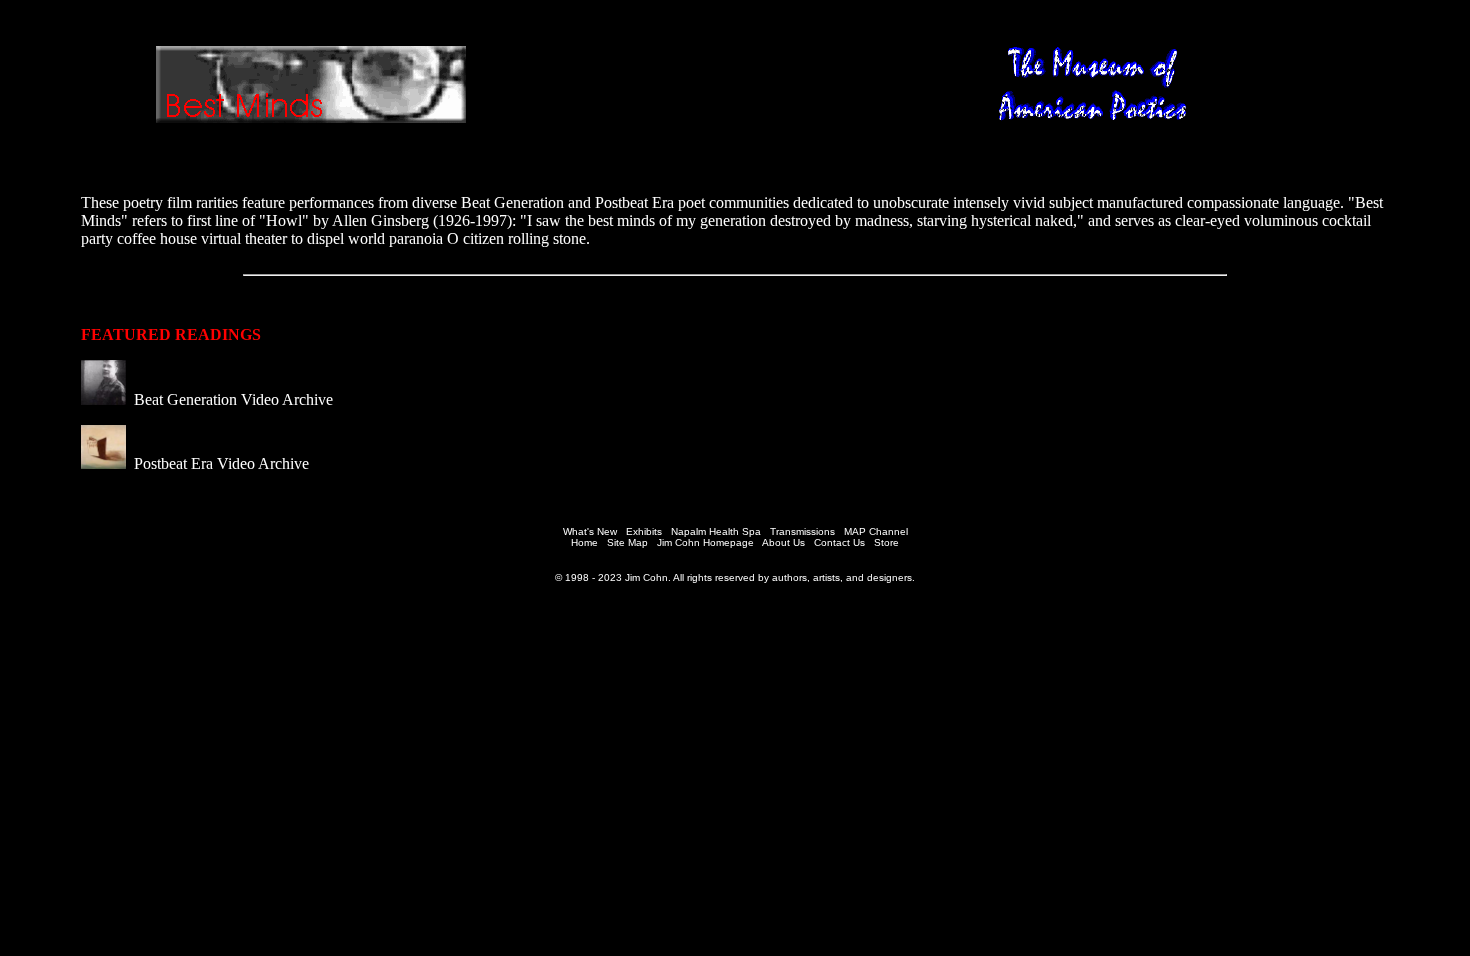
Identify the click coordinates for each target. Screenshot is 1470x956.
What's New (590, 531)
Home (584, 542)
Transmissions (802, 531)
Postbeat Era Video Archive (219, 463)
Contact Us (839, 542)
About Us (783, 542)
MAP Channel (876, 531)
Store (886, 542)
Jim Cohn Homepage (705, 542)
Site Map (627, 542)
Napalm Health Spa (716, 531)
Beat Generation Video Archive (231, 399)
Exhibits (644, 531)
